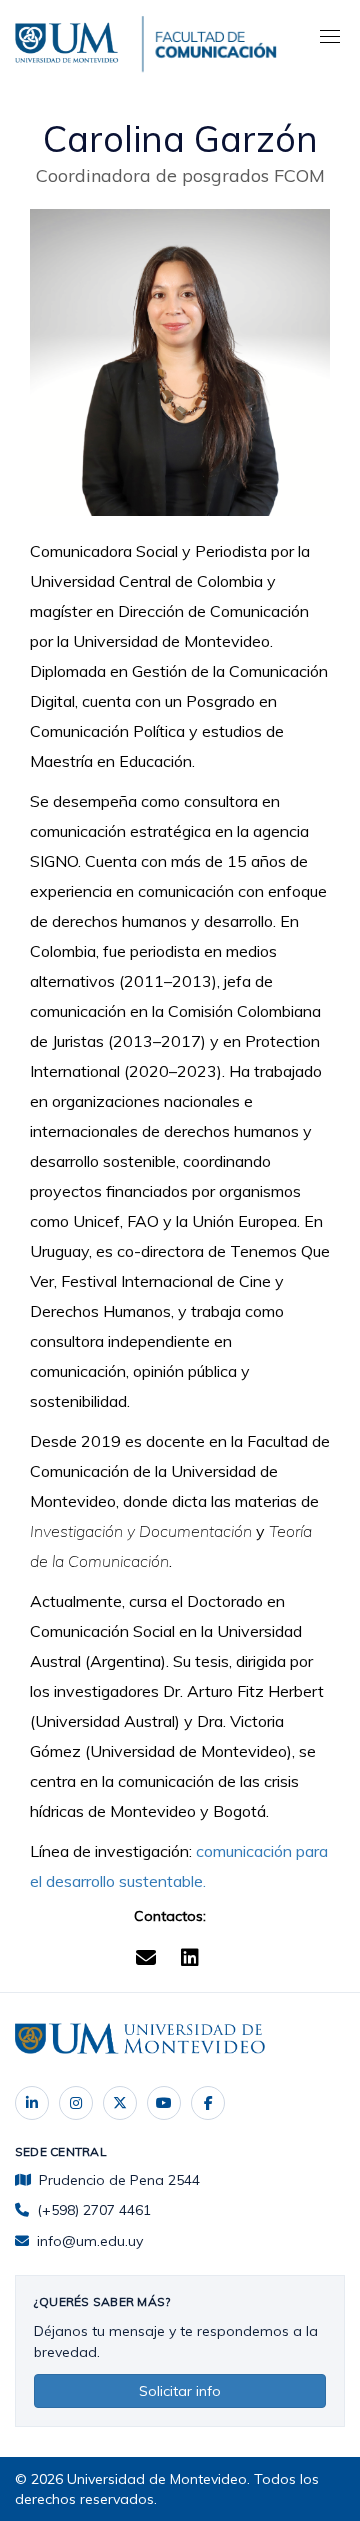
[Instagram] (76, 2103)
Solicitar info (180, 2391)
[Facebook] (208, 2103)
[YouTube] (164, 2103)
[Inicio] (69, 40)
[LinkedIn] (32, 2103)
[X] (120, 2103)
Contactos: (170, 1916)
